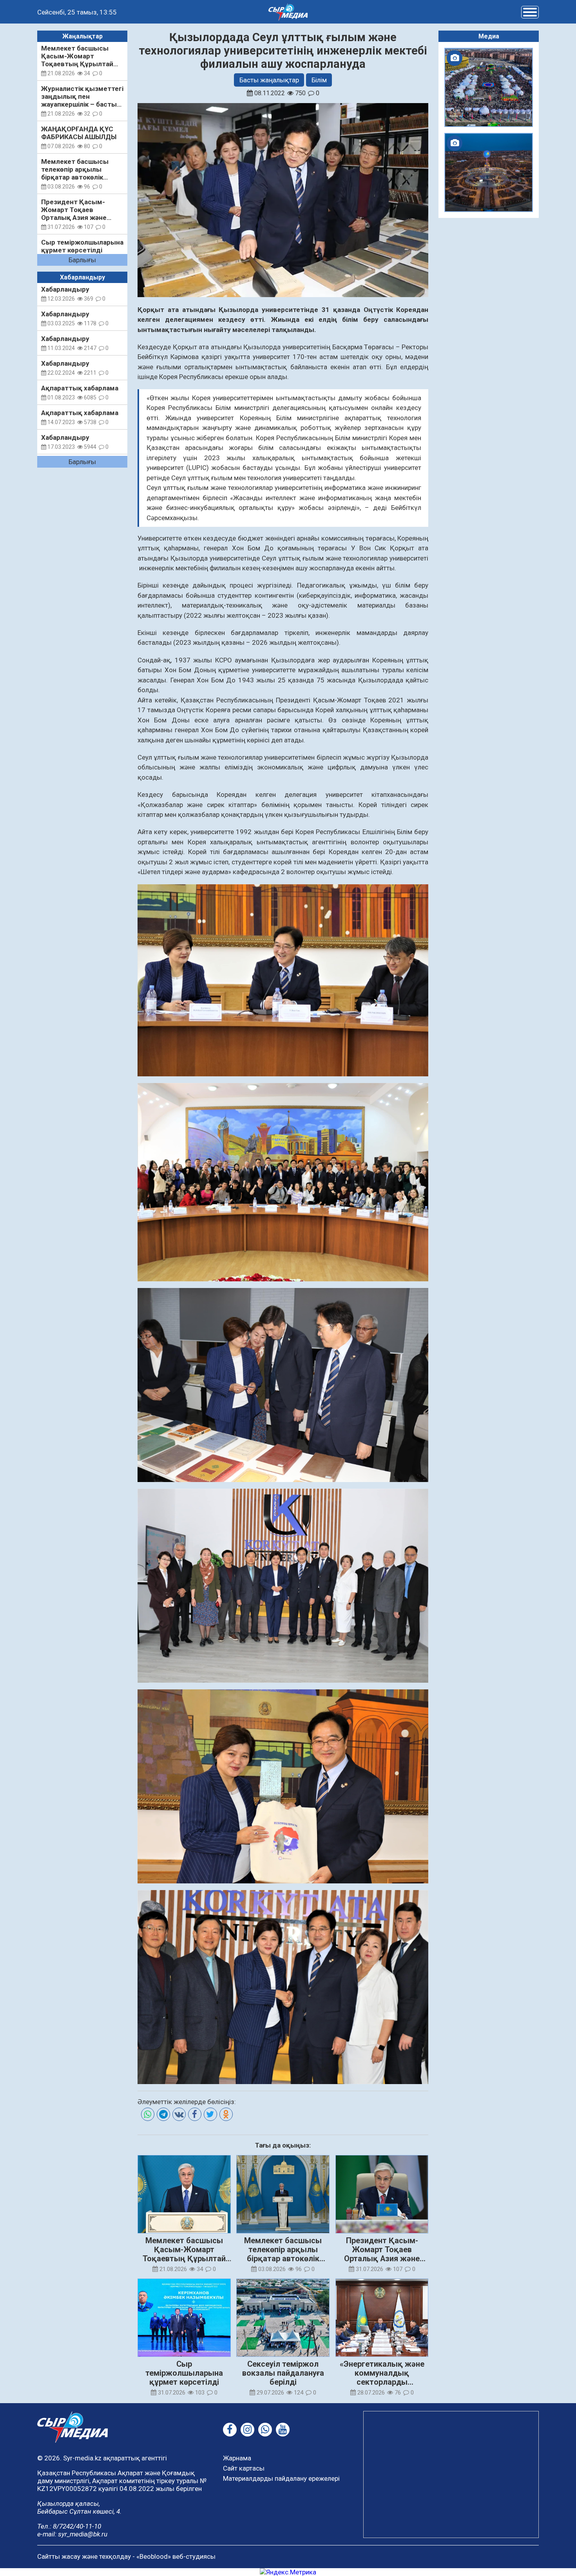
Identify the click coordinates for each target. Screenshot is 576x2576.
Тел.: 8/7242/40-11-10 (69, 2526)
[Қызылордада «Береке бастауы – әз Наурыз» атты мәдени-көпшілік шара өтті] (489, 87)
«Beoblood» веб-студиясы (176, 2556)
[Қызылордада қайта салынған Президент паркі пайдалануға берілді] (489, 172)
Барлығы (82, 260)
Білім (319, 80)
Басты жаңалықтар (269, 80)
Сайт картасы (244, 2468)
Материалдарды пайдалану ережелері (281, 2478)
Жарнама (237, 2458)
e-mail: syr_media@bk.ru (72, 2534)
